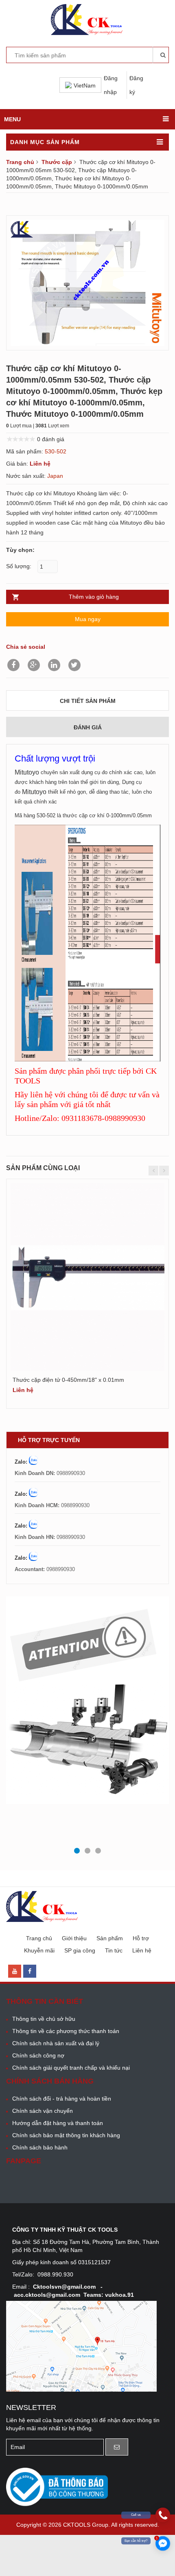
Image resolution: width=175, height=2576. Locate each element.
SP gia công (80, 1950)
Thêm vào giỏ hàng (94, 597)
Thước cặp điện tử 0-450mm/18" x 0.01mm (68, 1380)
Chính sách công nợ (38, 2055)
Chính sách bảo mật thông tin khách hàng (66, 2135)
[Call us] (163, 2515)
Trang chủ (20, 162)
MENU (12, 119)
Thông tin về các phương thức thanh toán (66, 2031)
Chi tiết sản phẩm (88, 701)
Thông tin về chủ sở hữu (44, 2019)
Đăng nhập (111, 85)
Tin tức (114, 1950)
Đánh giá (88, 727)
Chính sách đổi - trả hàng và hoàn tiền (62, 2099)
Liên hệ (142, 1950)
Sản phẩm (110, 1938)
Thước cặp (57, 162)
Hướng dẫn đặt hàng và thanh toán (58, 2123)
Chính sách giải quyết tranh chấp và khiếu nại (71, 2068)
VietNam (85, 85)
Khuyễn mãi (39, 1950)
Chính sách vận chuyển (43, 2111)
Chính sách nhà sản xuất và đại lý (56, 2043)
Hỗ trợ (141, 1938)
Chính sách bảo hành (40, 2147)
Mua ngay (88, 619)
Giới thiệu (74, 1938)
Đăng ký (136, 85)
